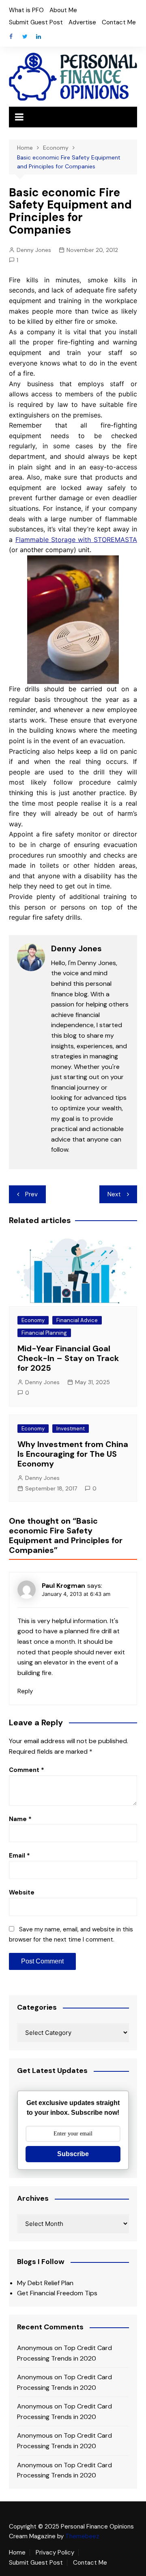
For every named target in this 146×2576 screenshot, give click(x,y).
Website (22, 1892)
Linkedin (39, 37)
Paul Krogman (63, 1586)
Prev (31, 1194)
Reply (25, 1691)
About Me (63, 10)
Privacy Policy (55, 2552)
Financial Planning (44, 1333)
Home (17, 2552)
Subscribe (73, 2154)
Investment (71, 1429)
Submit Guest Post (36, 22)
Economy (33, 1320)
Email (19, 1856)
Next (114, 1194)
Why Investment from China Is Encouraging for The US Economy (73, 1454)
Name (20, 1819)
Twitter (25, 37)
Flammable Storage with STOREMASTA (76, 540)
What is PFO (26, 10)
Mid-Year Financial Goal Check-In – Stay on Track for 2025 (68, 1358)
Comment (27, 1770)
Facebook (11, 37)
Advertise (82, 22)
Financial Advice (77, 1320)
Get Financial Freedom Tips (57, 2293)
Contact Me (119, 22)
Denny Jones (34, 250)
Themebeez (82, 2536)
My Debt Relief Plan (45, 2283)
